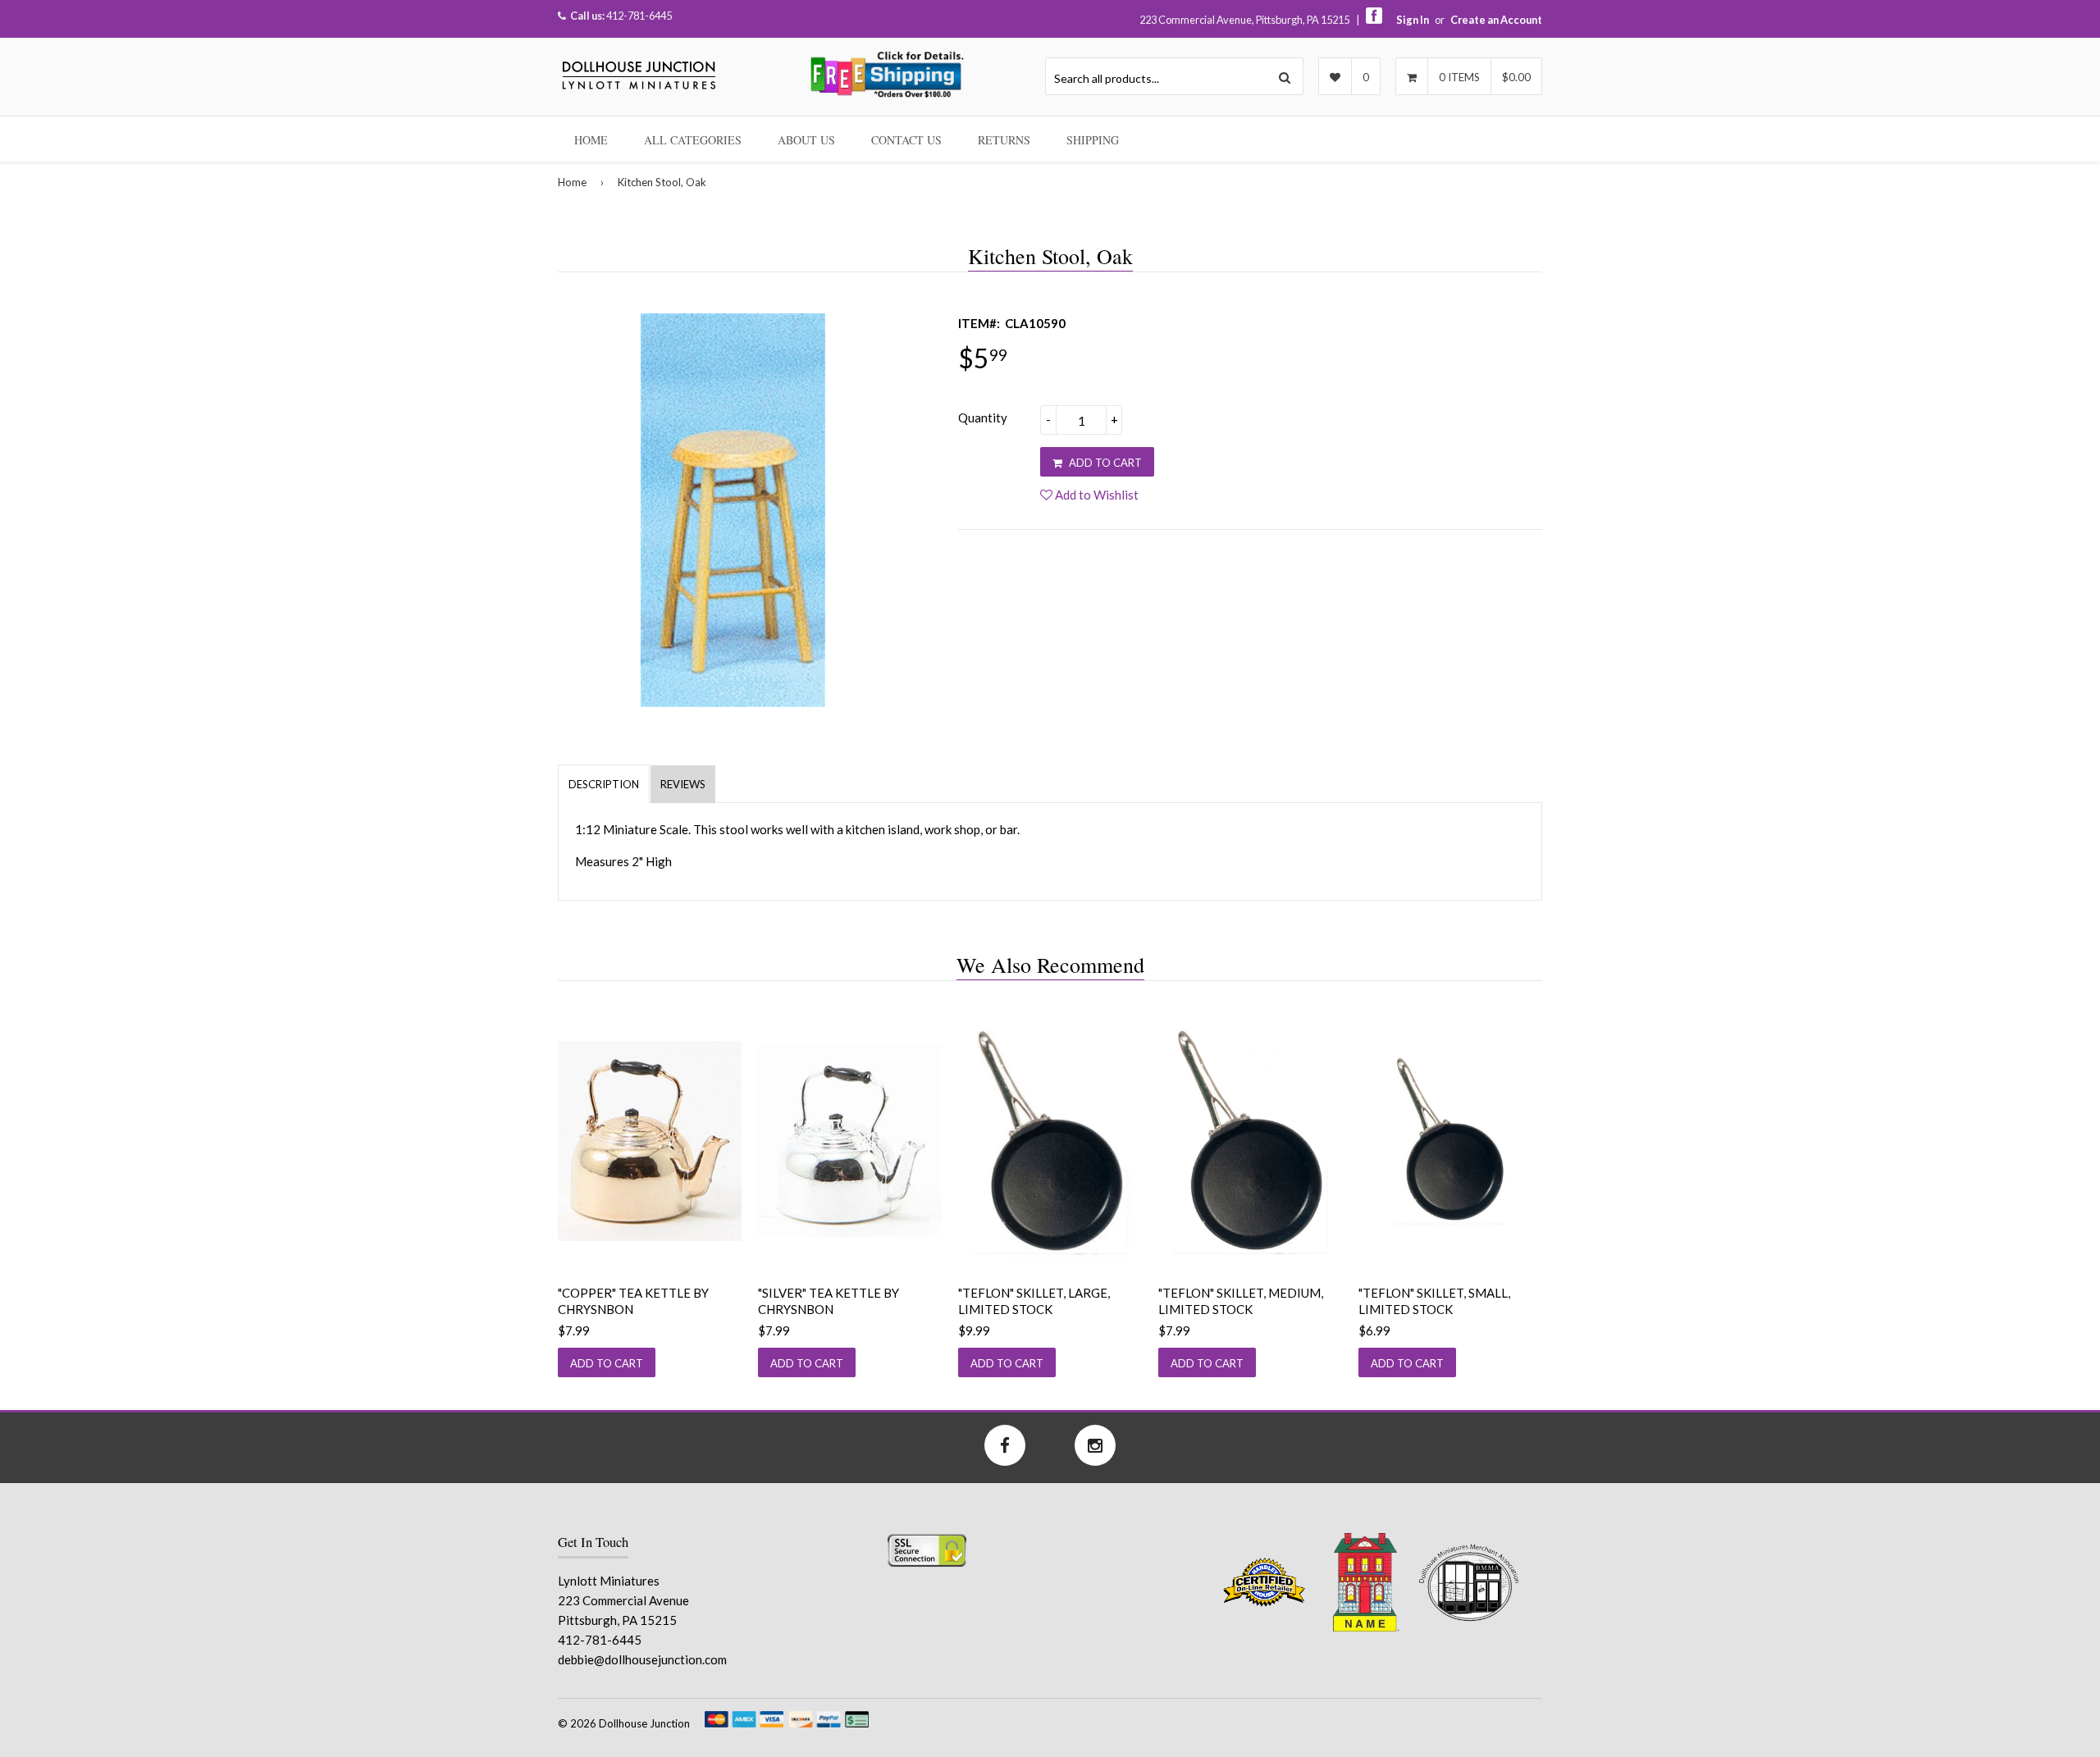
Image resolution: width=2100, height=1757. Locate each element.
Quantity (983, 418)
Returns (1004, 140)
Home (591, 140)
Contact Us (906, 140)
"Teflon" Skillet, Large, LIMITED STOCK (1034, 1301)
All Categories (693, 140)
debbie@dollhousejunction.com (642, 1659)
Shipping (1093, 140)
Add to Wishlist (1096, 495)
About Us (806, 140)
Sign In (1413, 20)
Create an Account (1496, 20)
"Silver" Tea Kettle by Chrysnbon (829, 1301)
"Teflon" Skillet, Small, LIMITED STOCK (1434, 1301)
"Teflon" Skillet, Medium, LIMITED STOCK (1241, 1301)
